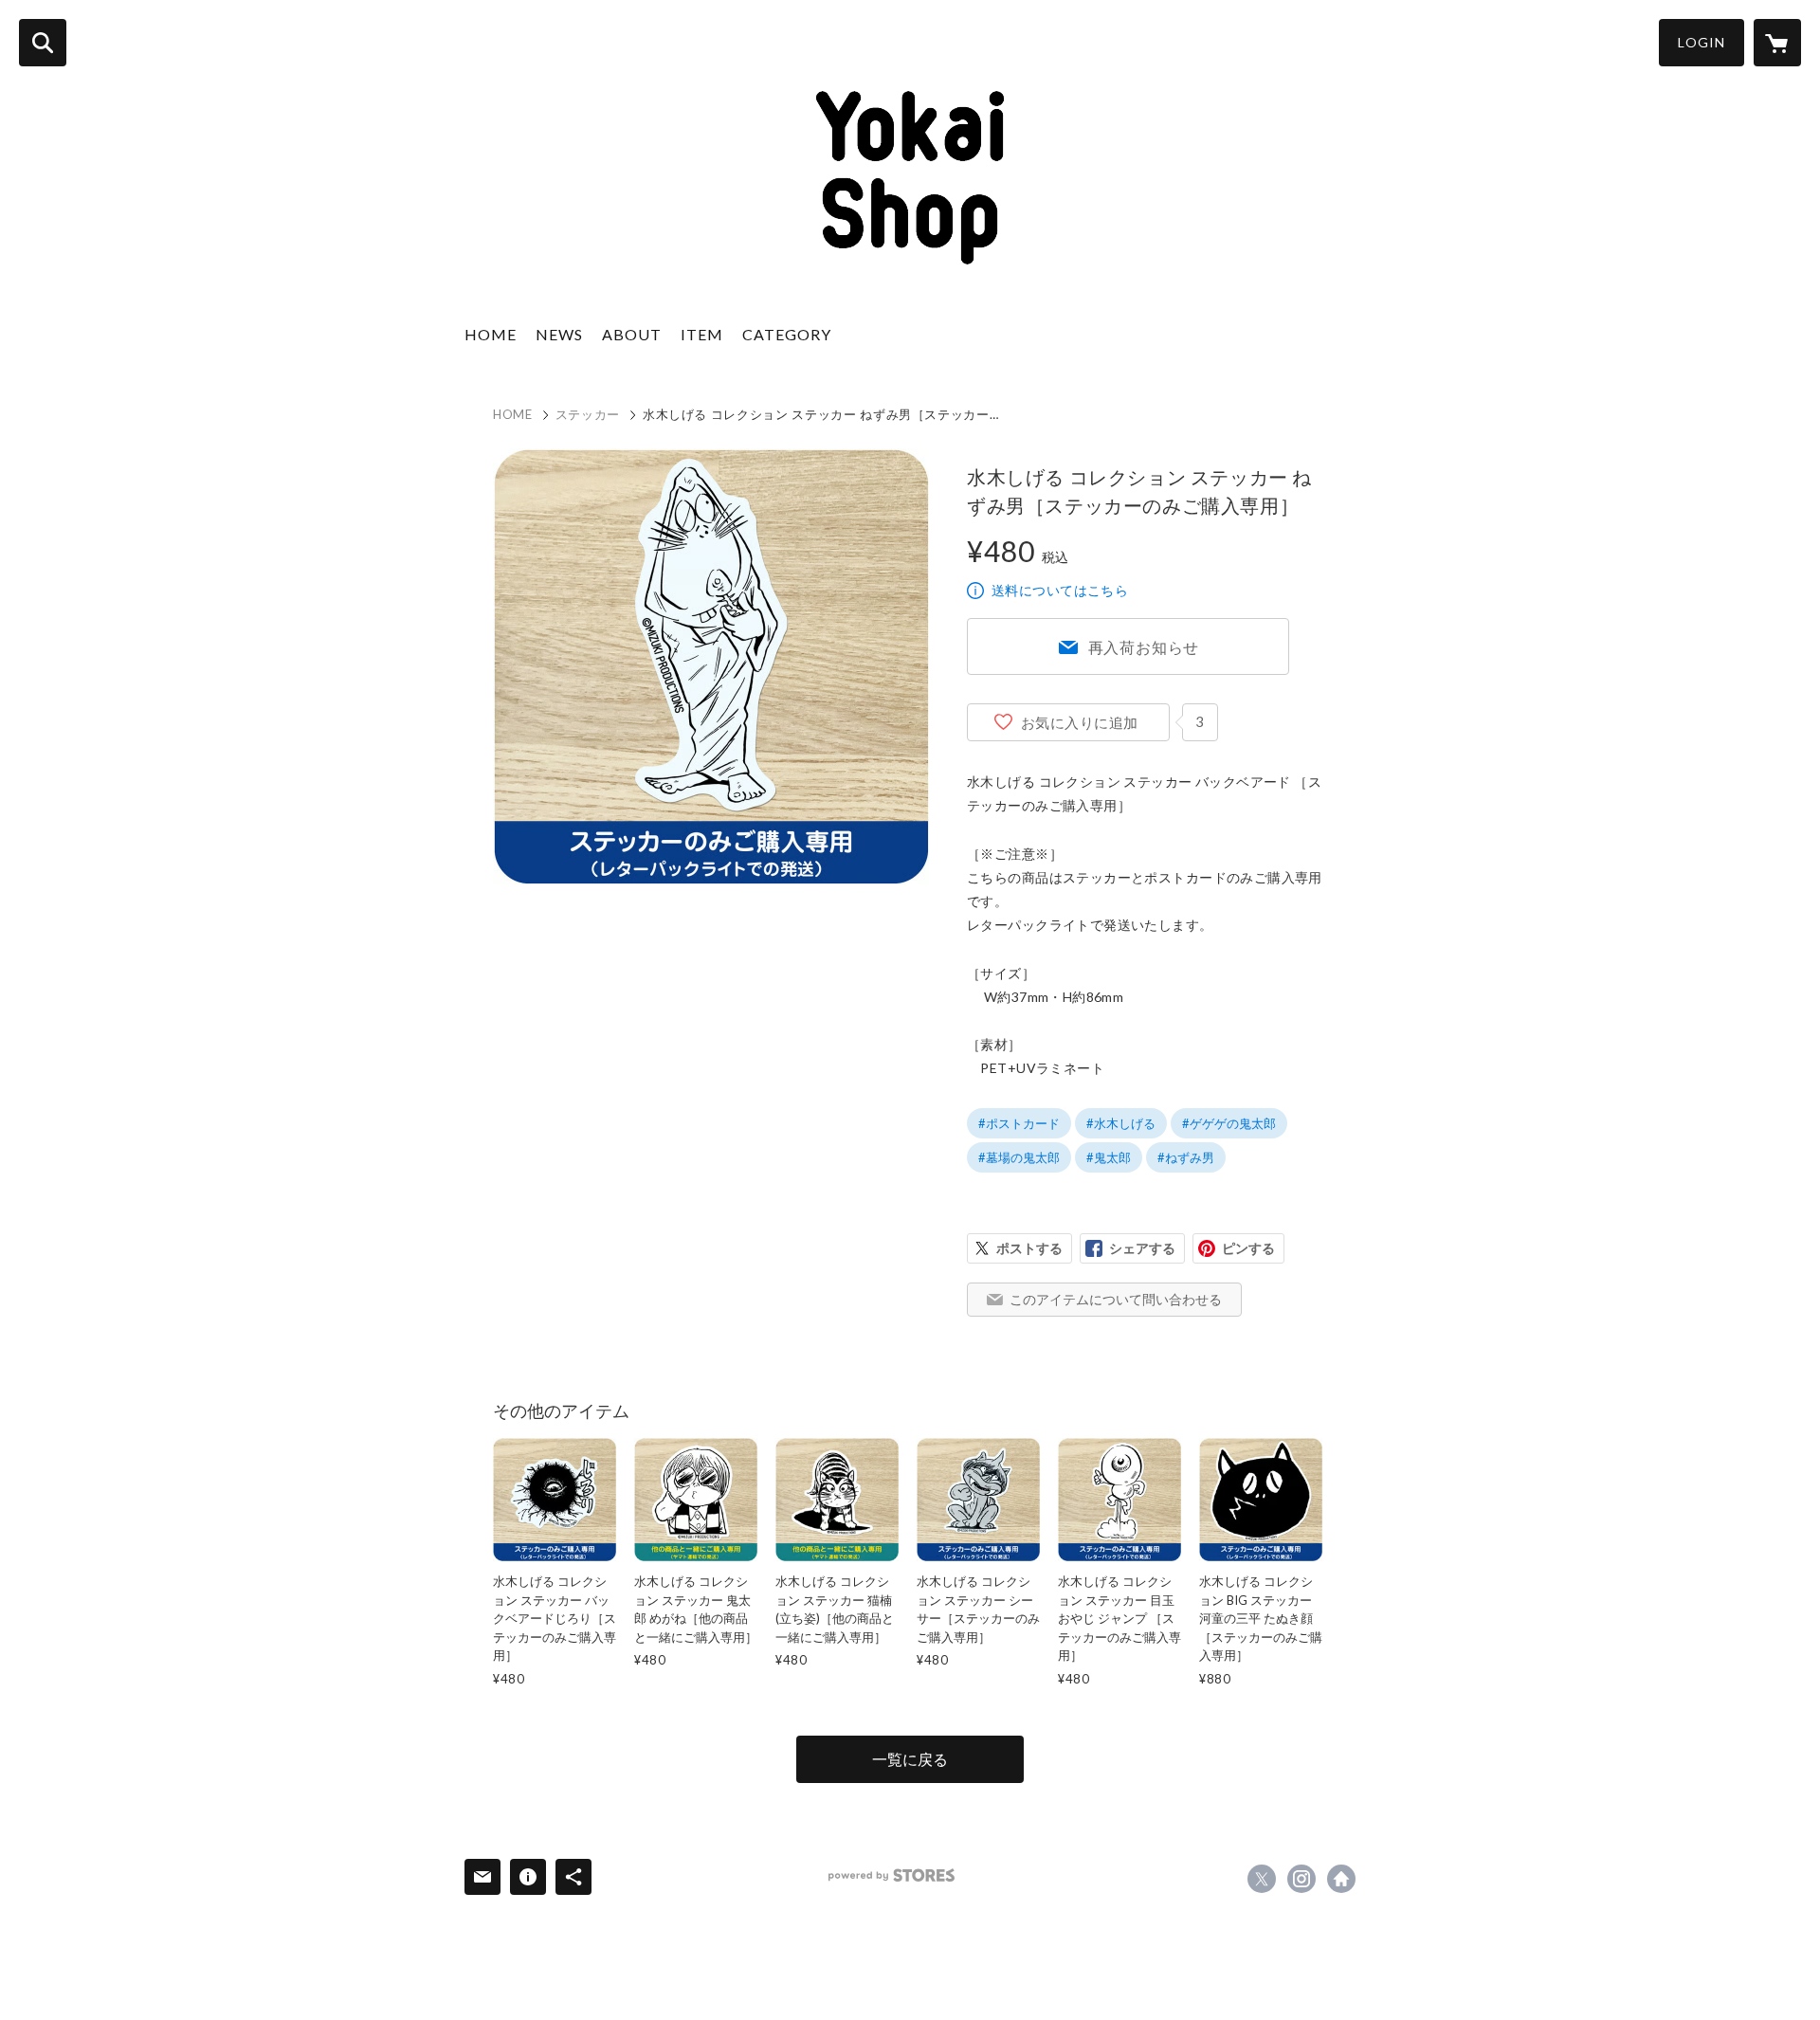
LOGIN (1702, 42)
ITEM (702, 334)
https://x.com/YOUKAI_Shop (1262, 1879)
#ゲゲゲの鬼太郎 (1229, 1123)
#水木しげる (1121, 1123)
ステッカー (588, 414)
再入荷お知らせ (1144, 647)
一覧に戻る (910, 1759)
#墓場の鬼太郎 (1019, 1157)
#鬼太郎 (1109, 1157)
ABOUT (632, 334)
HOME (491, 334)
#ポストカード (1019, 1123)
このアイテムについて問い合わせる (1116, 1299)
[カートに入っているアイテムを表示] (1777, 43)
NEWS (559, 334)
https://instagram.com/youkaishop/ (1301, 1879)
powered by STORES (892, 1875)
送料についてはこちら (1060, 590)
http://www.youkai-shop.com (1341, 1879)
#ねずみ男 (1186, 1157)
